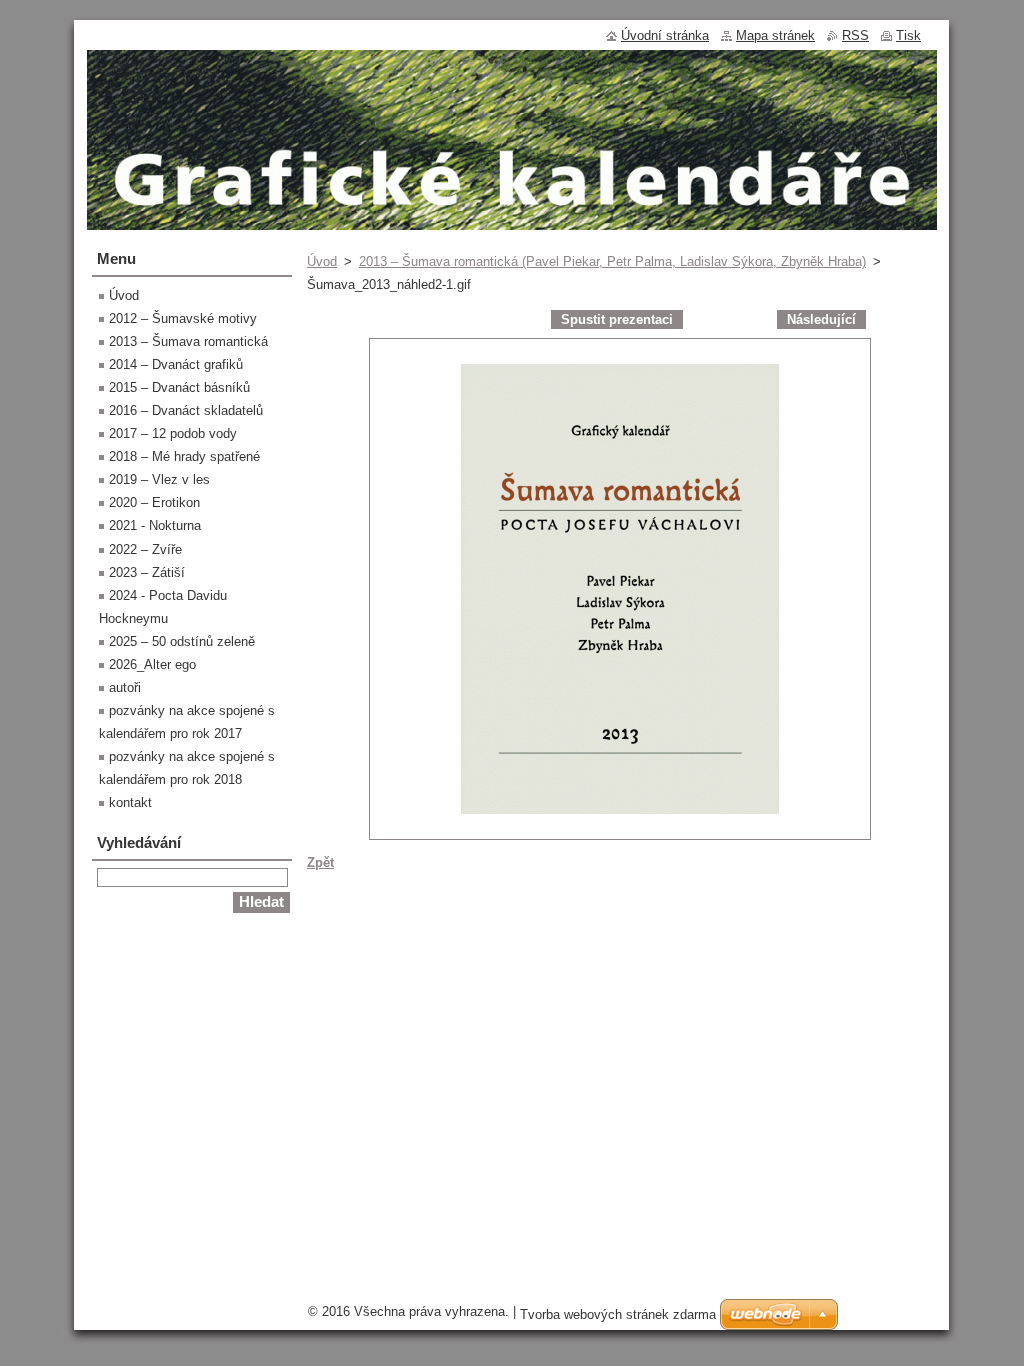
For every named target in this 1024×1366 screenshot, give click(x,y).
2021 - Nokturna (155, 525)
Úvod (322, 261)
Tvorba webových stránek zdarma (618, 1314)
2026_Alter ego (152, 664)
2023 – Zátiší (147, 572)
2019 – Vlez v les (159, 479)
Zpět (320, 862)
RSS (855, 35)
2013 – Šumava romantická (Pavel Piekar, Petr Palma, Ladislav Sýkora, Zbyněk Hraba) (612, 261)
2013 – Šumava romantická (188, 341)
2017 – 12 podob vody (173, 433)
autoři (125, 687)
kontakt (130, 802)
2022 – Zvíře (145, 549)
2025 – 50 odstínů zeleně (182, 641)
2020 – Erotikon (154, 502)
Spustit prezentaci (617, 319)
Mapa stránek (775, 35)
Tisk (908, 35)
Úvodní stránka (665, 35)
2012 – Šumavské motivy (183, 318)
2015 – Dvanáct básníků (179, 387)
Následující (821, 319)
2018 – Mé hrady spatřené (184, 456)
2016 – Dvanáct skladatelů (186, 410)
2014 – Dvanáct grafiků (176, 364)
